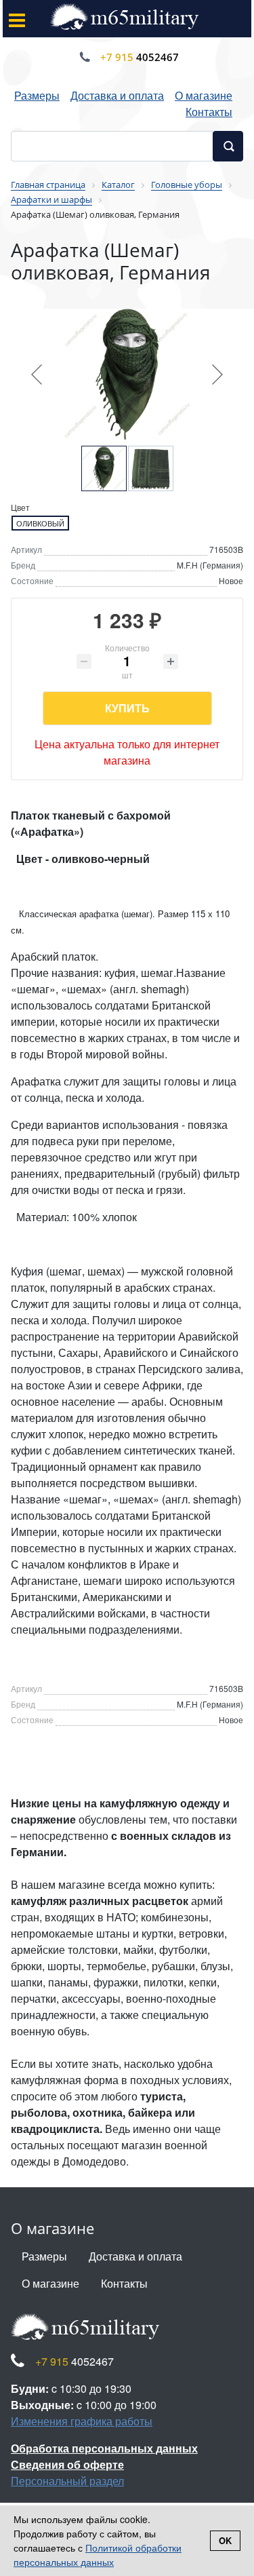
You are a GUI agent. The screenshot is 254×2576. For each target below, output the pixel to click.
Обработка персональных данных (104, 2448)
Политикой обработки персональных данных (98, 2555)
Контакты (209, 112)
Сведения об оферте (67, 2464)
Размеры (37, 95)
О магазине (204, 95)
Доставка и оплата (117, 95)
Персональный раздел (67, 2481)
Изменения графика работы (82, 2421)
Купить (127, 708)
